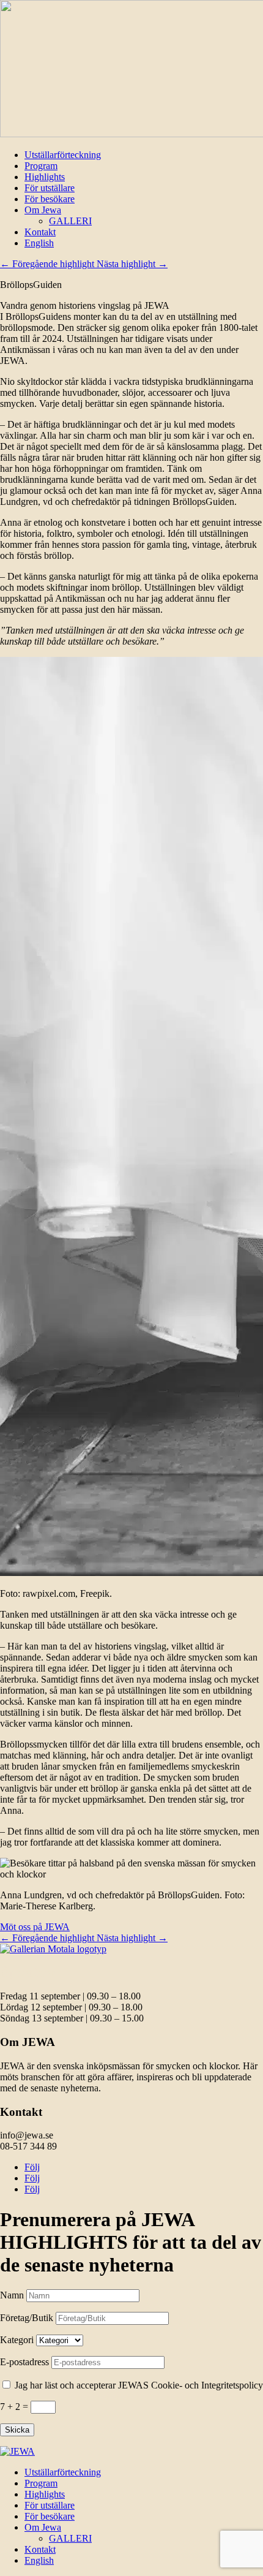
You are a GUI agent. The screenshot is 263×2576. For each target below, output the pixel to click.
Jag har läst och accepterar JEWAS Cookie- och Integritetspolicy (139, 2385)
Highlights (45, 177)
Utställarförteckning (63, 155)
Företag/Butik (27, 2318)
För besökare (50, 199)
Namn (12, 2295)
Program (41, 166)
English (39, 243)
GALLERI (70, 221)
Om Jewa (43, 210)
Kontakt (40, 232)
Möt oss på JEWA (35, 1927)
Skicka (17, 2430)
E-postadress (24, 2362)
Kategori (17, 2340)
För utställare (50, 188)
